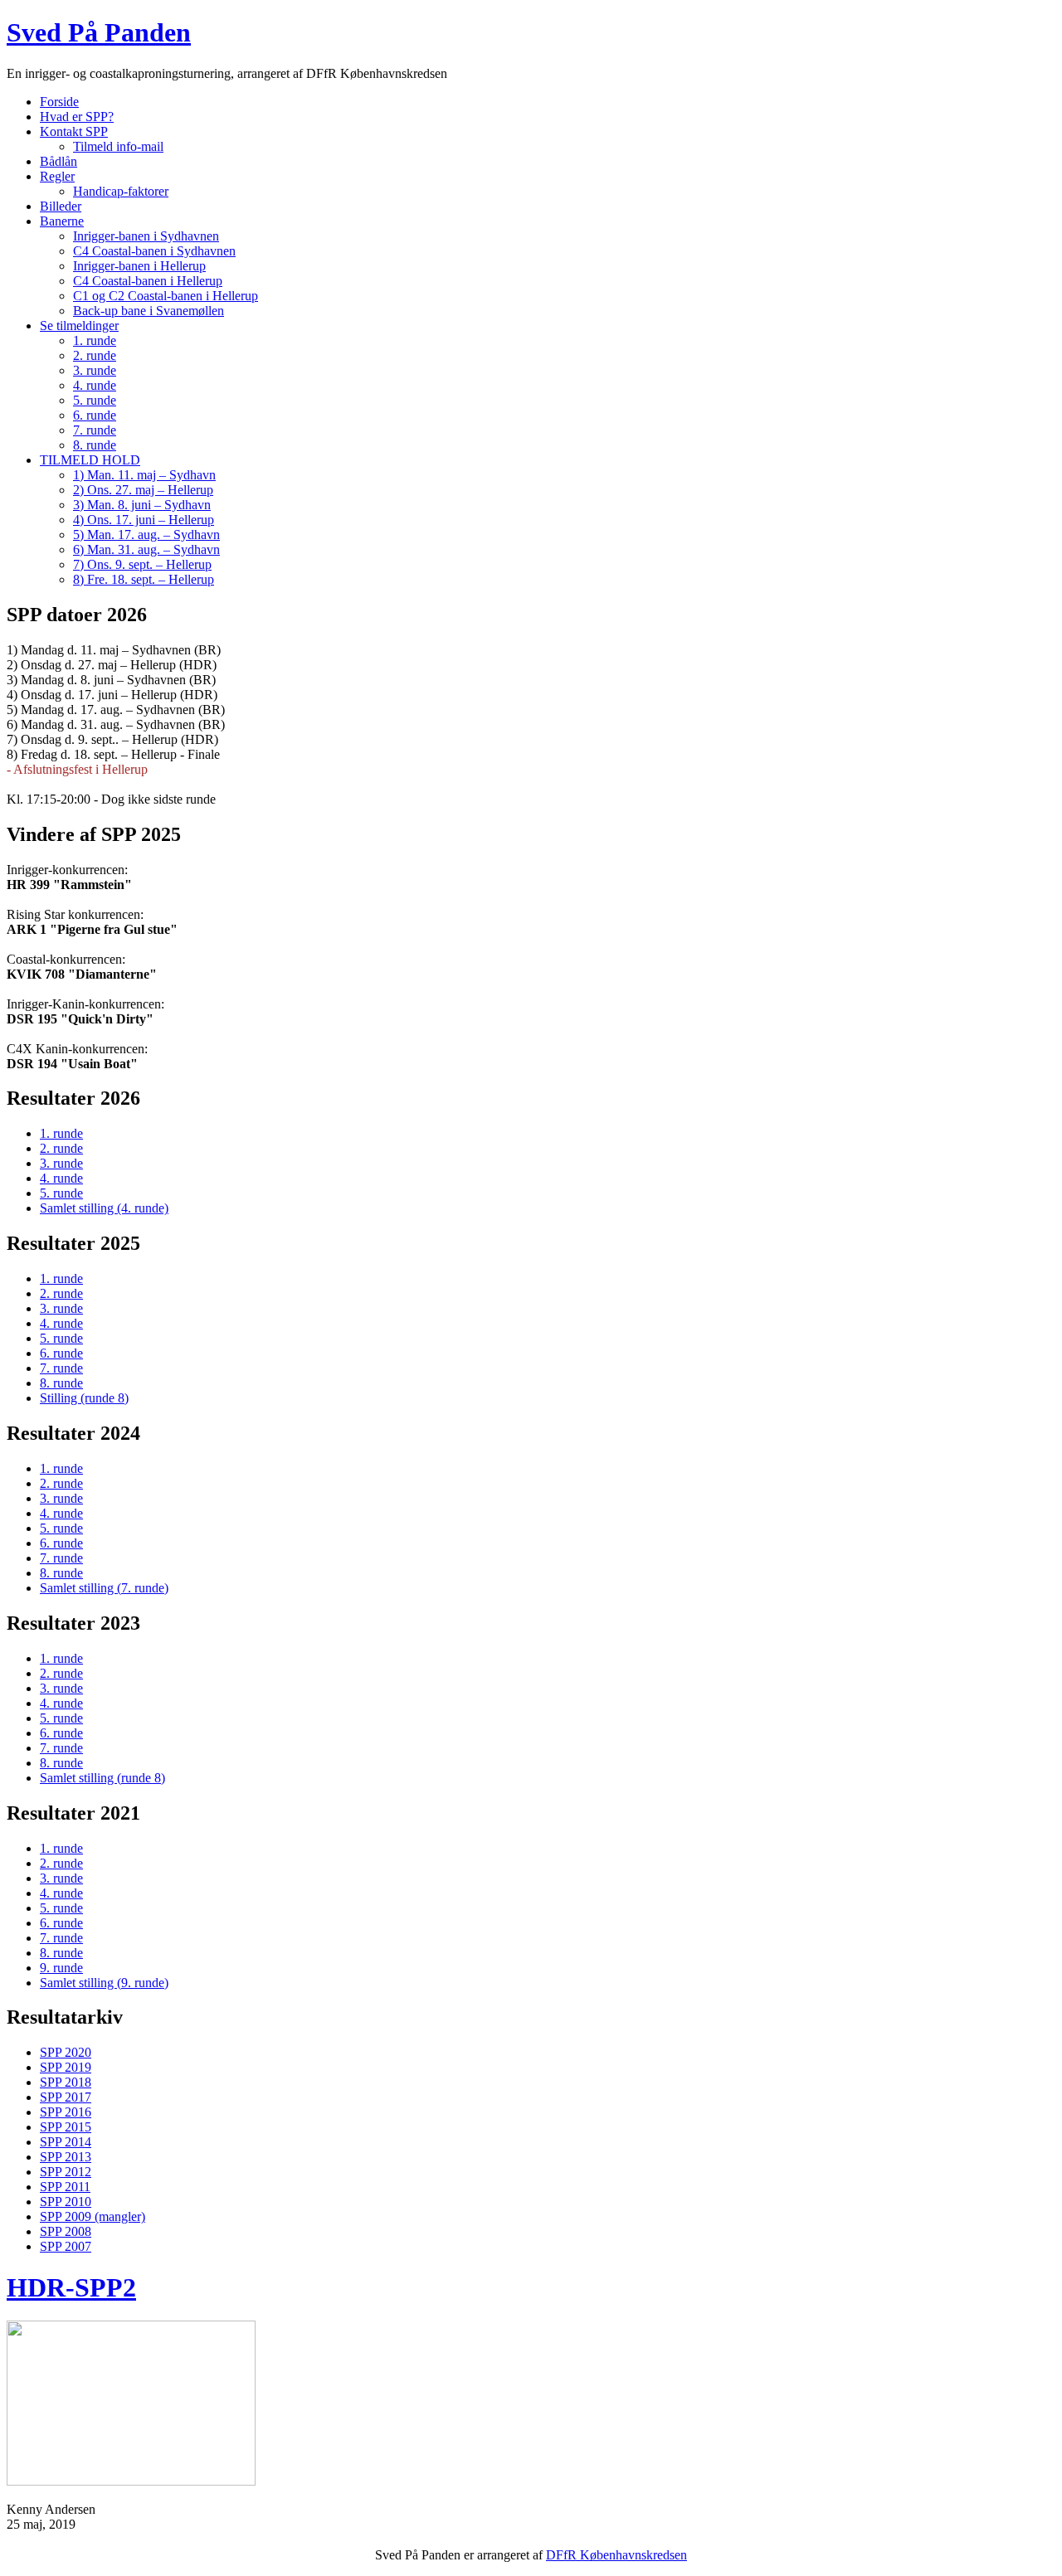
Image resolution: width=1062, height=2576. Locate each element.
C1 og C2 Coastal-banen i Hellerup (166, 296)
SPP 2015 (66, 2127)
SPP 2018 (66, 2082)
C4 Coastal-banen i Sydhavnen (154, 251)
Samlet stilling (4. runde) (104, 1208)
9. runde (61, 1968)
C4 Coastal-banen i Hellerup (148, 281)
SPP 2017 (66, 2097)
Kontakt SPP (74, 131)
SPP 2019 (66, 2067)
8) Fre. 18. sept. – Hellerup (144, 579)
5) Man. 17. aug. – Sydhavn (146, 535)
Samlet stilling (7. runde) (104, 1588)
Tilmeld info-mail (118, 146)
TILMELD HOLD (90, 460)
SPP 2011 (65, 2187)
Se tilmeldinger (79, 326)
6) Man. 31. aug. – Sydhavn (146, 549)
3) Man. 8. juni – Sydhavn (142, 505)
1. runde (95, 340)
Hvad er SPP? (77, 117)
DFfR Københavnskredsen (616, 2555)
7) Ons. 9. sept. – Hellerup (142, 564)
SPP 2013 (66, 2157)
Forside (59, 102)
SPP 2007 (66, 2246)
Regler (57, 176)
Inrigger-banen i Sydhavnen (146, 236)
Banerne (62, 221)
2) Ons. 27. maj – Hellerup (143, 490)
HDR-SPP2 (71, 2287)
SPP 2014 (66, 2142)
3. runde (95, 370)
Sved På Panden (99, 32)
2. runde (95, 355)
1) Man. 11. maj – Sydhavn (144, 475)
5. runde (95, 400)
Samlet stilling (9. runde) (104, 1983)
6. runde (95, 415)
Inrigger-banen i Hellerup (139, 266)
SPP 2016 (66, 2112)
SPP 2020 (66, 2052)
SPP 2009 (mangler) (93, 2216)
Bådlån (58, 161)
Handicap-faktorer (121, 191)
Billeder (61, 206)
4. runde (95, 385)
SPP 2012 (66, 2172)
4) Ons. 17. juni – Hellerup (144, 520)
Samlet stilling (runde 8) (102, 1778)
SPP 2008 (66, 2231)
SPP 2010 (66, 2202)
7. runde (95, 430)
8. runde (95, 445)
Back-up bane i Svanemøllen (149, 311)
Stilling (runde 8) (84, 1398)
